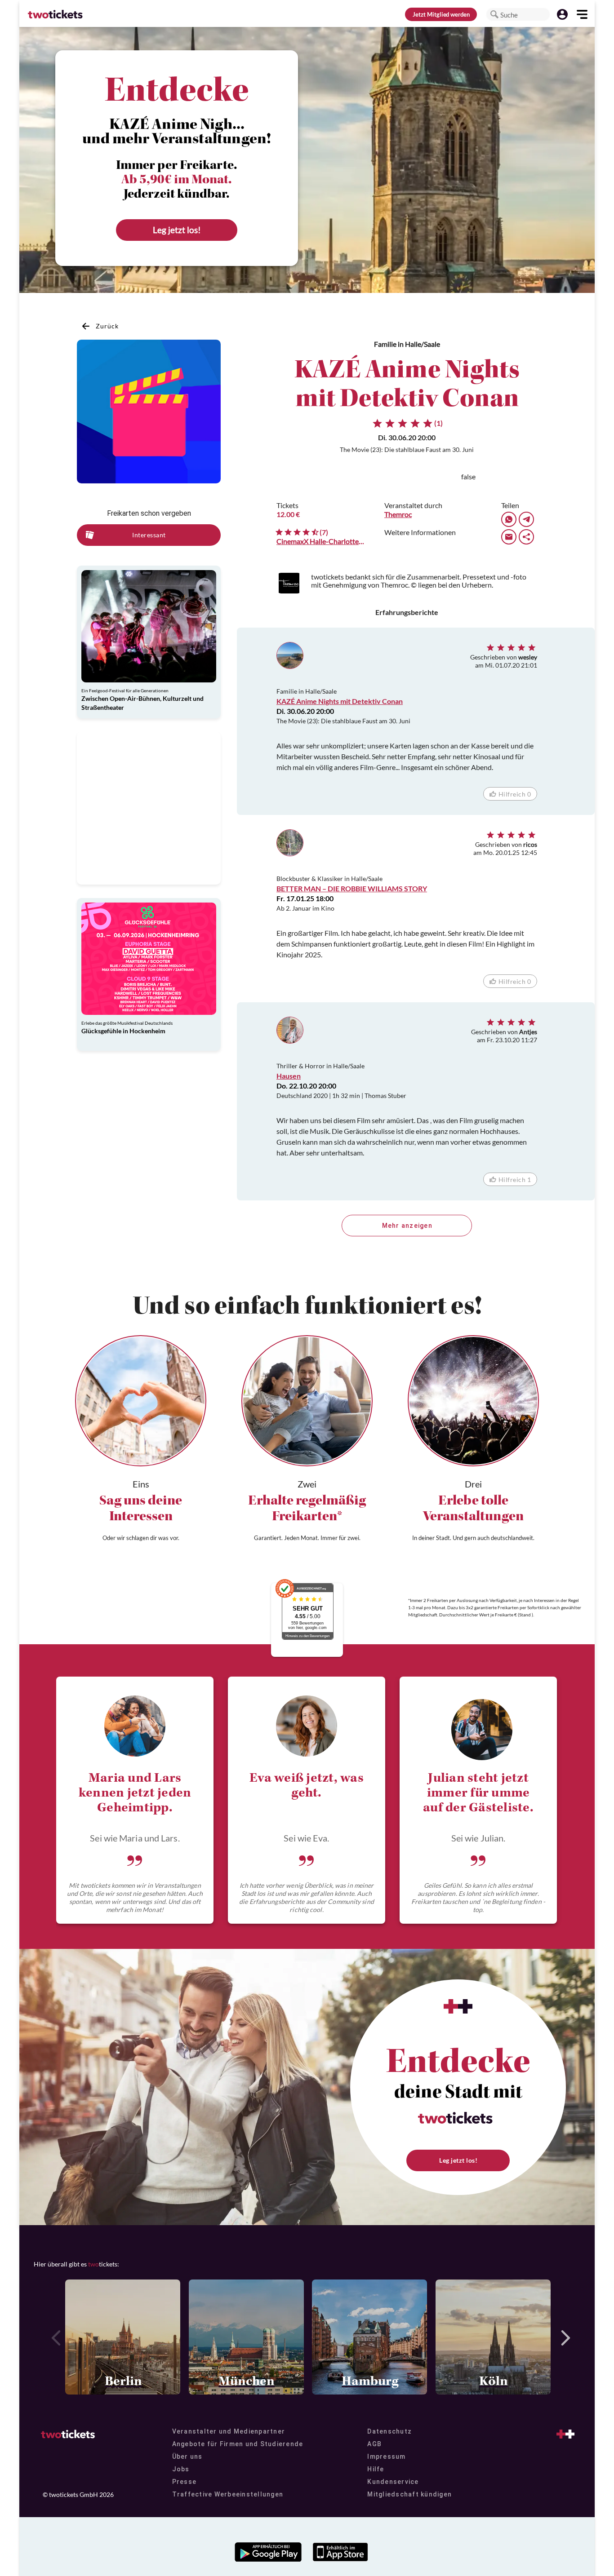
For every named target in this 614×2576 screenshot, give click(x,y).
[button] (494, 14)
